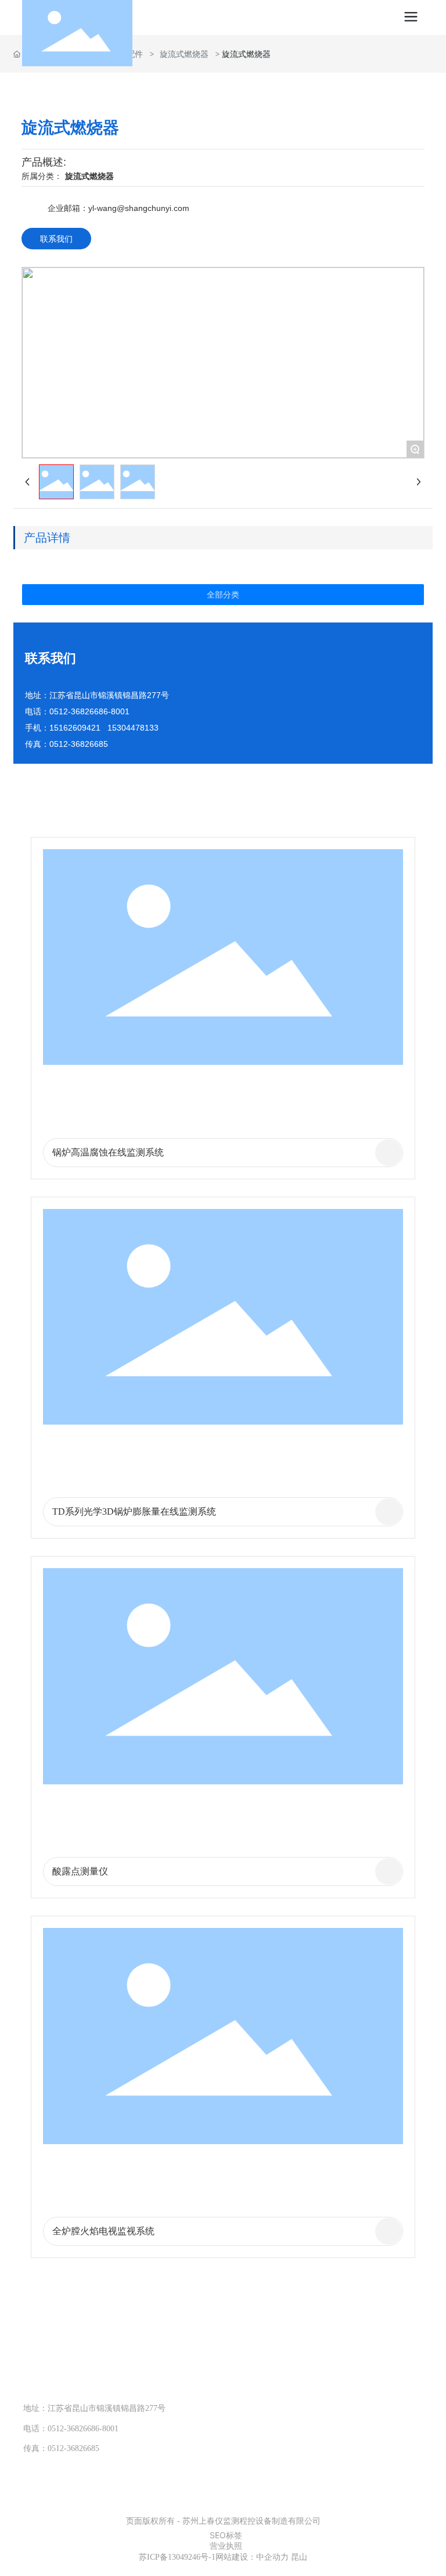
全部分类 (223, 595)
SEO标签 (226, 2535)
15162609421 (75, 728)
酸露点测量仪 (80, 1871)
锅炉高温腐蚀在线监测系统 (108, 1152)
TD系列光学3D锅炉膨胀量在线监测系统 (134, 1511)
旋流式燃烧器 (184, 54)
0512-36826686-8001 (89, 711)
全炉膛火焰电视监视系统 (103, 2231)
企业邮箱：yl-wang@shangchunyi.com (118, 208)
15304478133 (87, 2380)
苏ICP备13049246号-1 (177, 2557)
